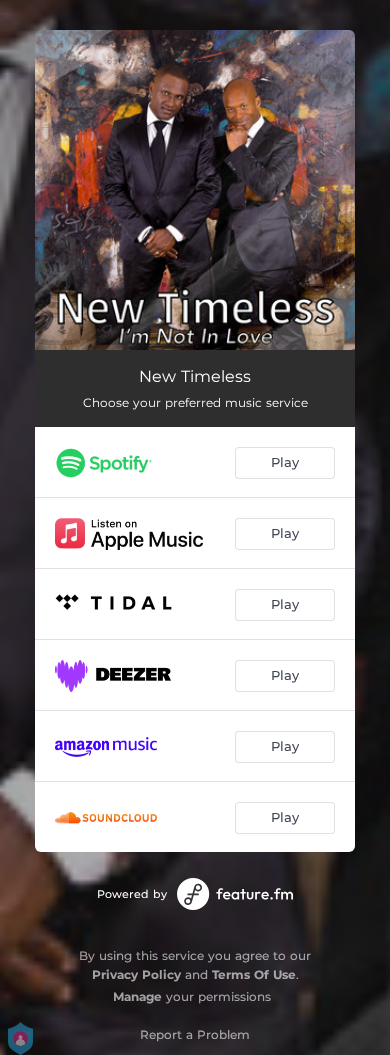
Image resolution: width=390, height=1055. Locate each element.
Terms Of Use (254, 974)
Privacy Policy (136, 974)
